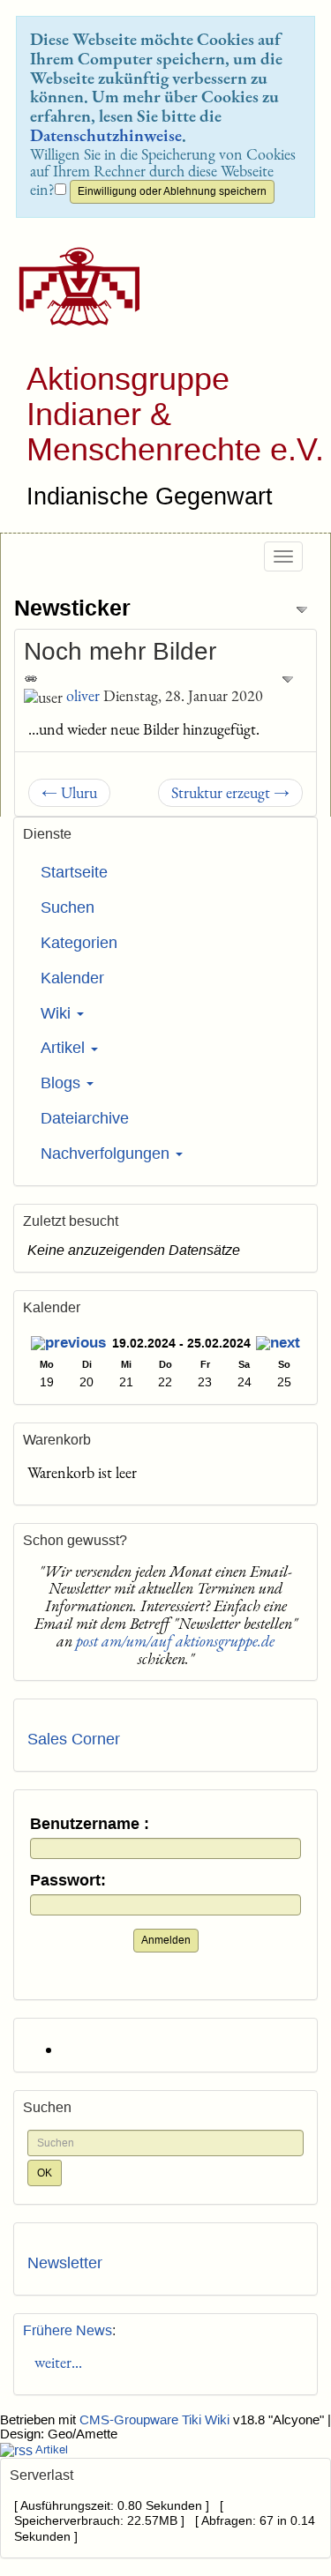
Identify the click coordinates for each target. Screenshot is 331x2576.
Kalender (72, 978)
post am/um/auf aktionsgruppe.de (175, 1641)
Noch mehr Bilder (120, 651)
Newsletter (65, 2263)
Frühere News (68, 2330)
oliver (83, 695)
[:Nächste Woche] (278, 1345)
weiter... (55, 2362)
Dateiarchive (85, 1118)
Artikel (65, 1048)
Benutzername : (90, 1824)
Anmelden (166, 1940)
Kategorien (79, 943)
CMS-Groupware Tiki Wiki (156, 2420)
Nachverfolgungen (107, 1154)
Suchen (68, 907)
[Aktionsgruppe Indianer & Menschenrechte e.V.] (73, 286)
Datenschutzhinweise (106, 135)
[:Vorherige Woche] (68, 1345)
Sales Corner (74, 1739)
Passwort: (68, 1881)
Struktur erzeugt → (230, 792)
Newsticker (72, 608)
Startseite (74, 872)
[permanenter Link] (31, 677)
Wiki (58, 1013)
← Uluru (69, 792)
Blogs (63, 1083)
